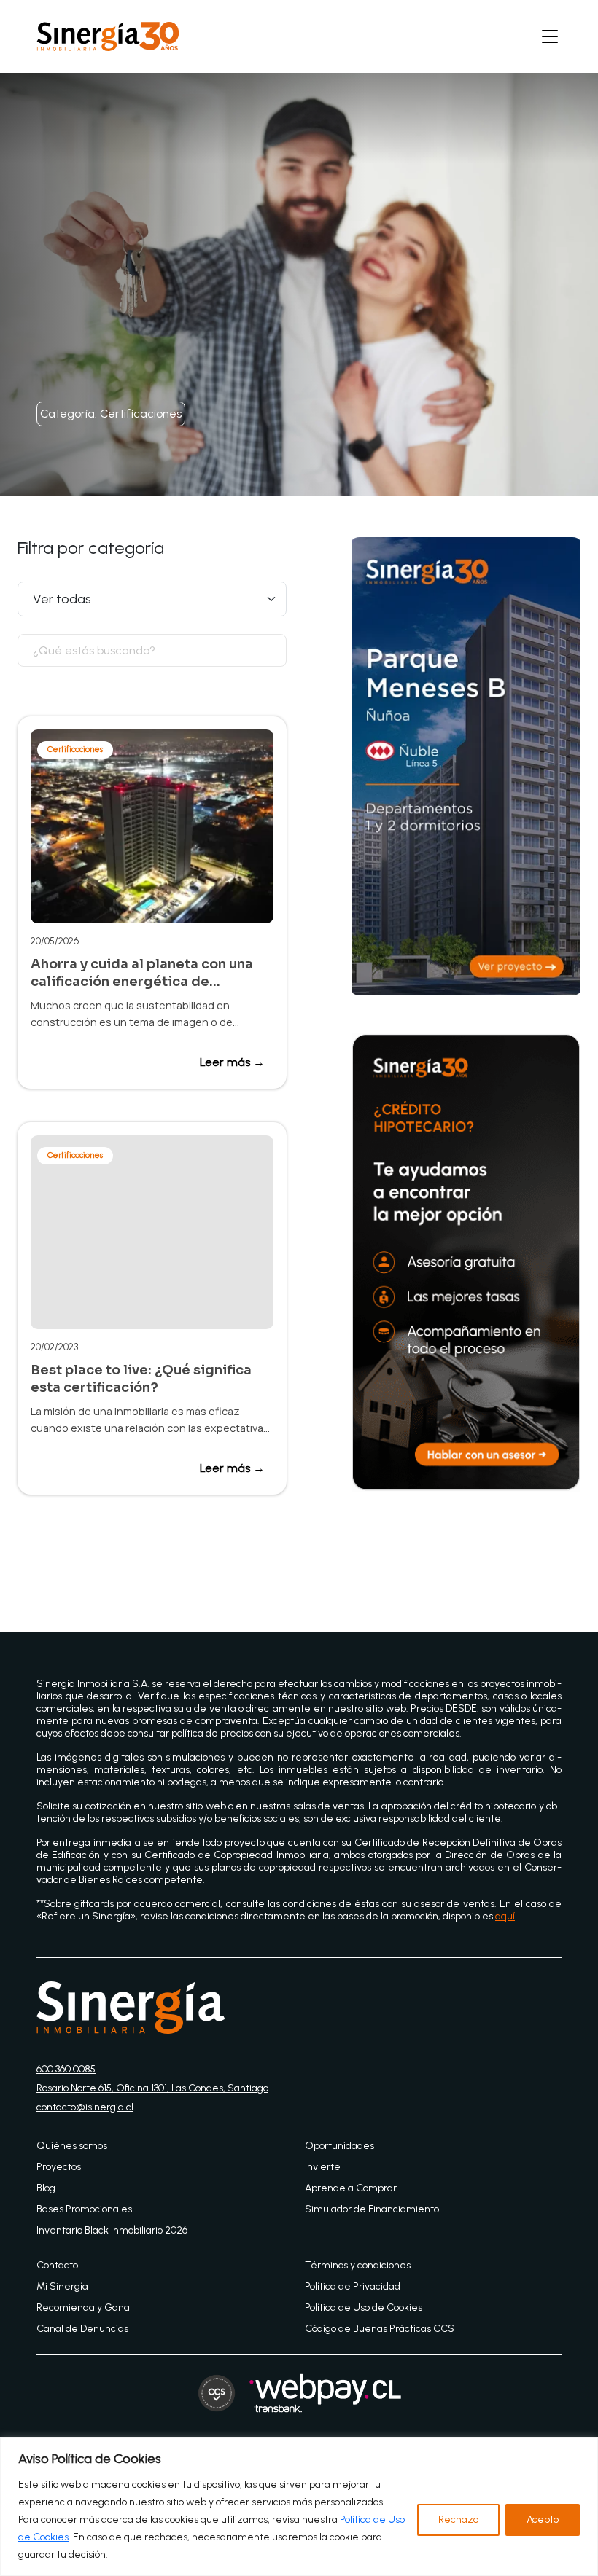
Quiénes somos (72, 2146)
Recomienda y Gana (83, 2307)
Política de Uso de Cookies (364, 2307)
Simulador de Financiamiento (372, 2209)
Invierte (323, 2167)
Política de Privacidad (353, 2286)
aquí (505, 1916)
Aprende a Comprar (351, 2188)
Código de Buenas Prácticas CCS (380, 2329)
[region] (299, 2506)
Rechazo (458, 2520)
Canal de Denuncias (82, 2329)
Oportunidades (339, 2146)
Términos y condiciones (358, 2265)
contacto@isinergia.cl (85, 2107)
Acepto (543, 2520)
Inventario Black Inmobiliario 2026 (112, 2230)
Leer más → (232, 1062)
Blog (46, 2188)
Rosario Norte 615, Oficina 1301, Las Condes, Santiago (152, 2088)
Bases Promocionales (84, 2209)
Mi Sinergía (62, 2286)
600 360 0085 (66, 2069)
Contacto (57, 2265)
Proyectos (59, 2167)
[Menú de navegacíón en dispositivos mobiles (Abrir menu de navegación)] (550, 36)
